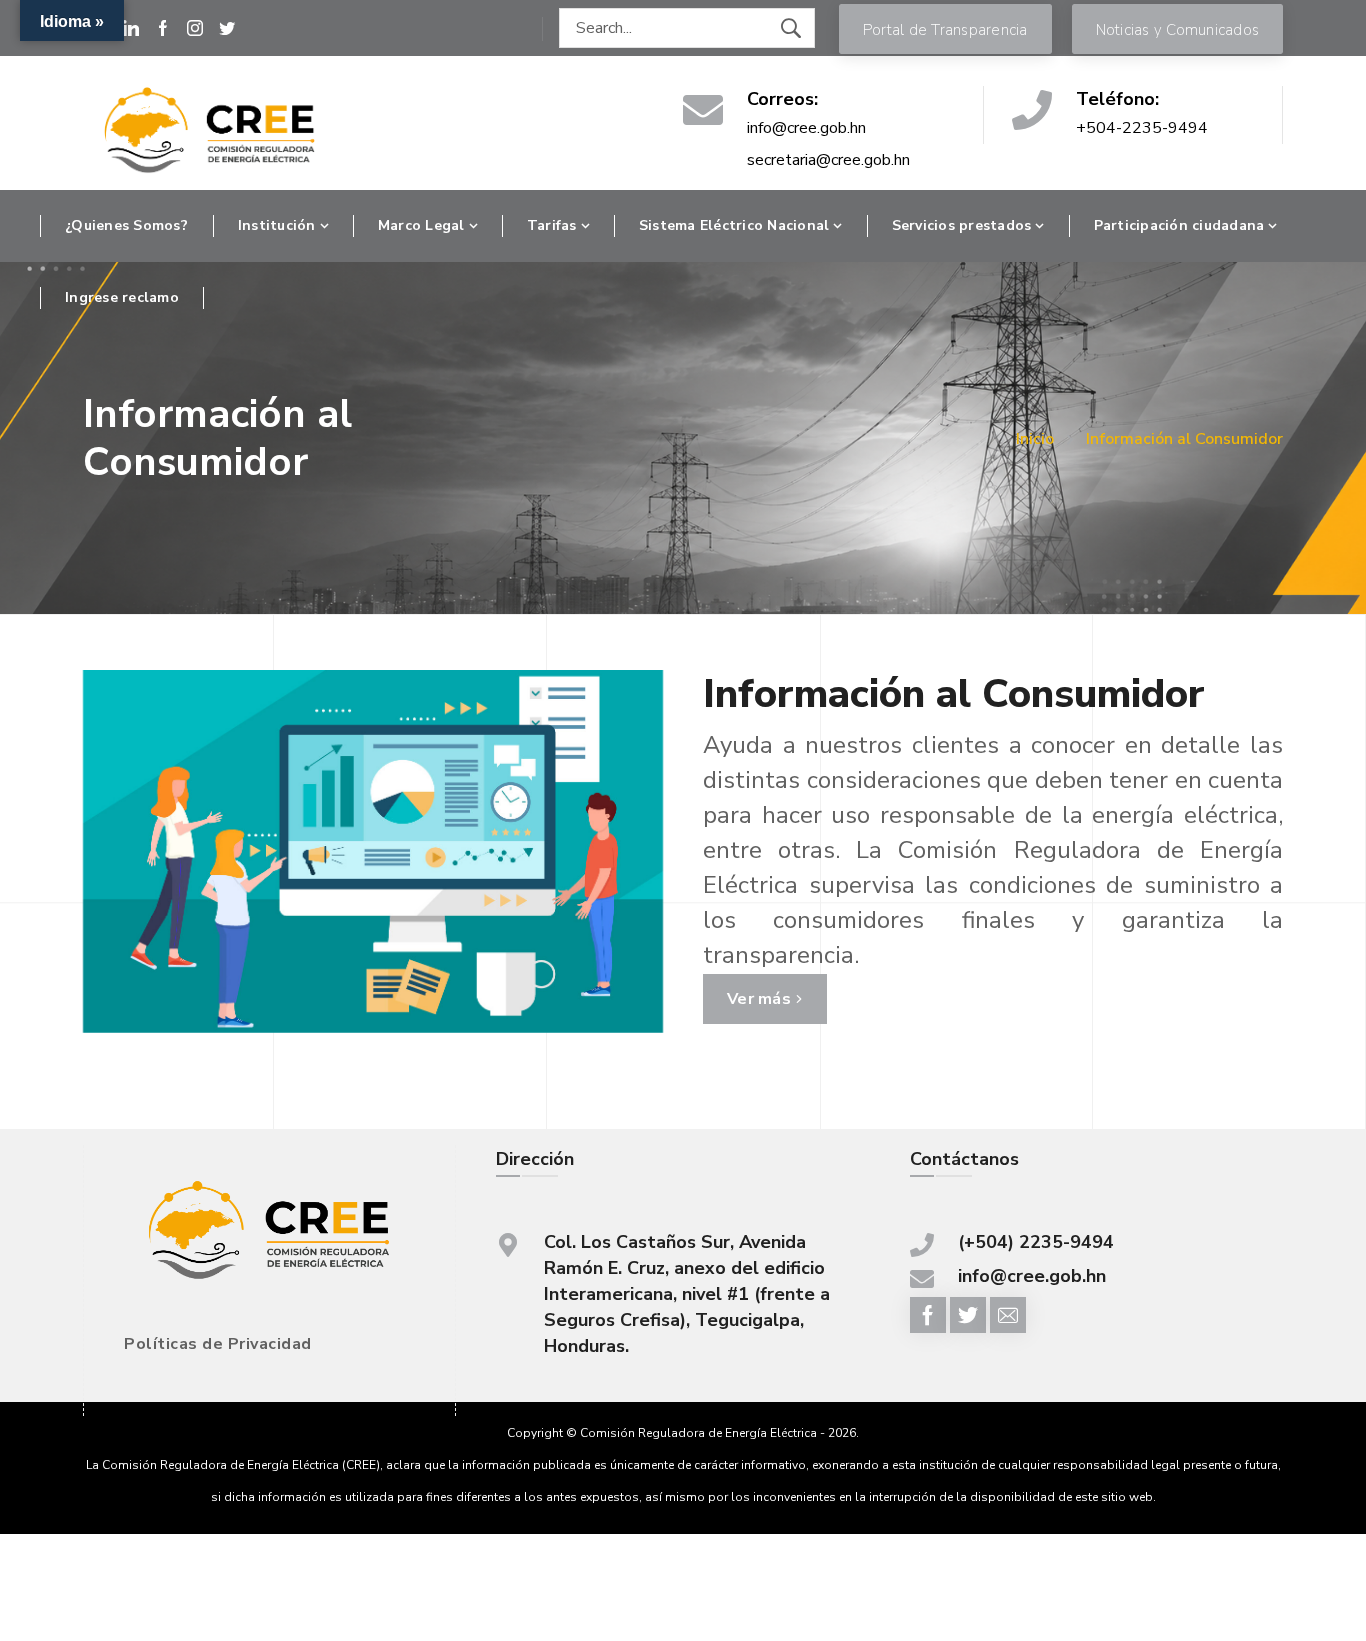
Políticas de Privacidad (218, 1344)
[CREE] (210, 131)
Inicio (1035, 439)
